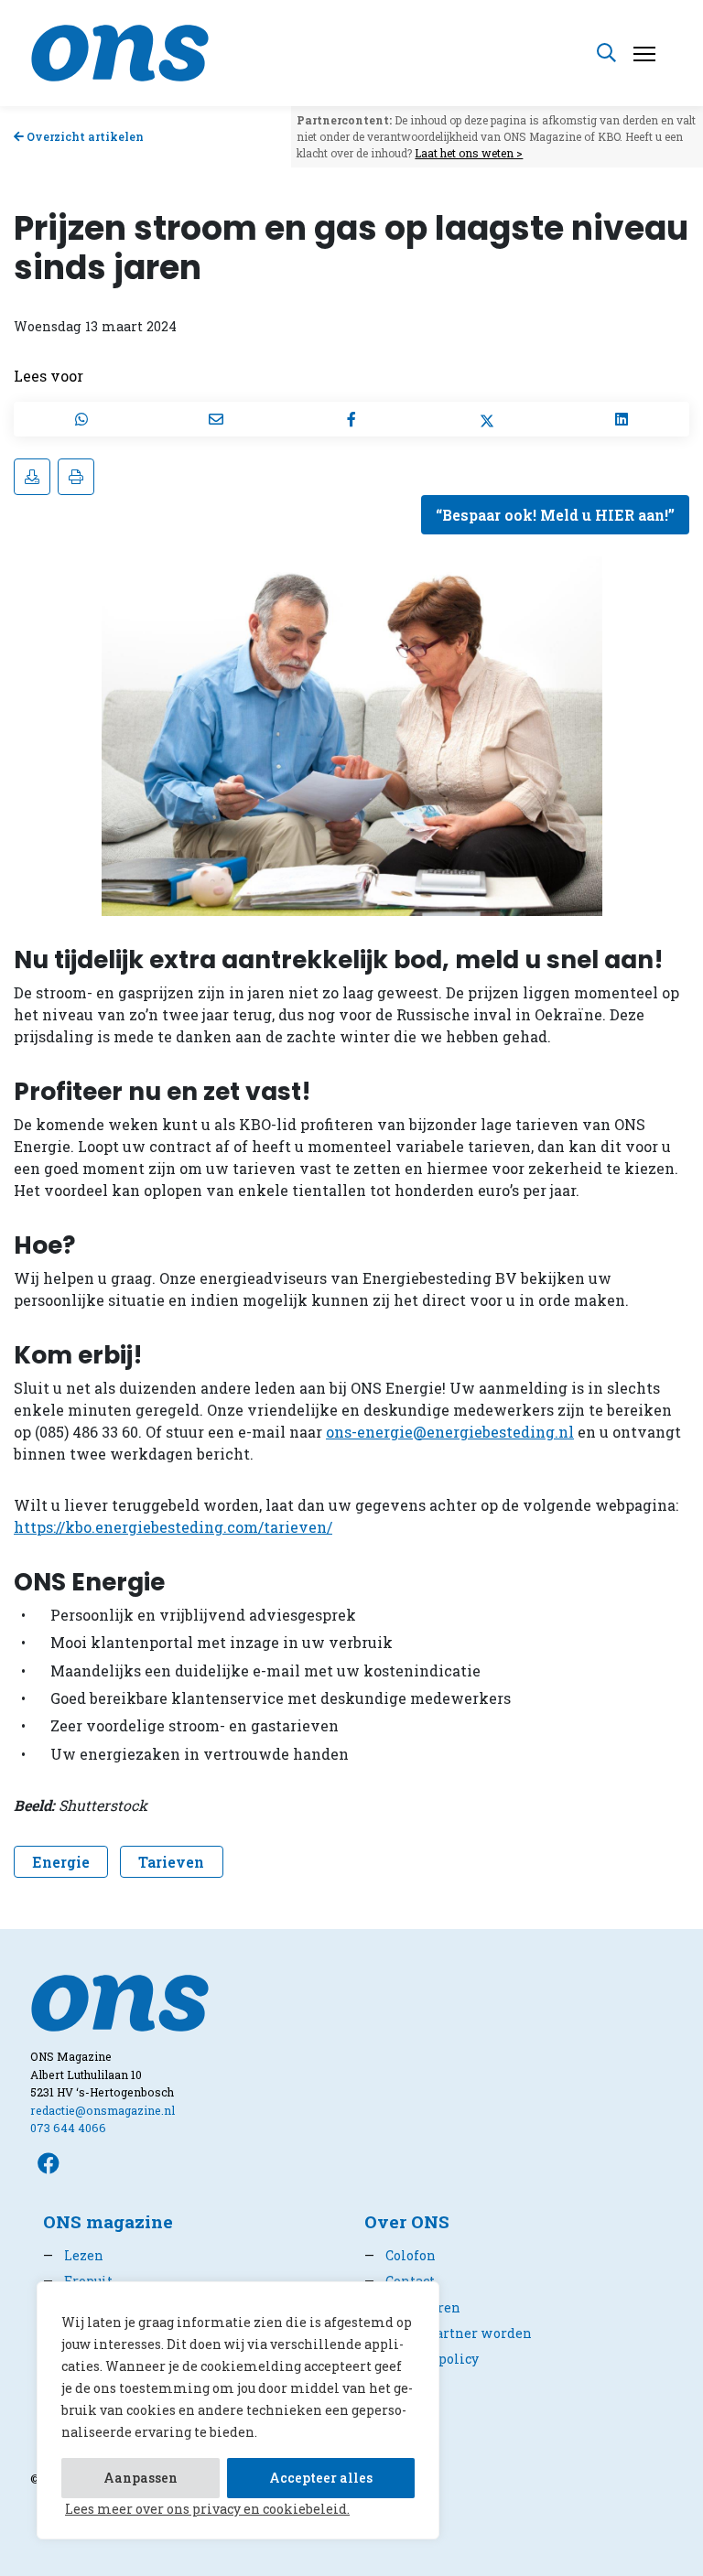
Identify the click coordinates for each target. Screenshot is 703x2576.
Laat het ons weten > (469, 153)
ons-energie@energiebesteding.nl (450, 1432)
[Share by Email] (217, 419)
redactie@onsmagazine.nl (103, 2110)
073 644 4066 (68, 2128)
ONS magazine (108, 2221)
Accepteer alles (321, 2478)
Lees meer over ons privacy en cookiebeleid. (207, 2509)
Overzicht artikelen (84, 136)
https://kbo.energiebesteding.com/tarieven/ (173, 1527)
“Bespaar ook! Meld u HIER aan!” (555, 515)
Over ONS (407, 2221)
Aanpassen (141, 2478)
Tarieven (171, 1862)
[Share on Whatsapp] (81, 419)
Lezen (73, 2255)
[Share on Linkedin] (622, 419)
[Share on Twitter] (487, 419)
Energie (61, 1862)
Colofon (400, 2255)
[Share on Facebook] (351, 419)
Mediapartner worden (448, 2333)
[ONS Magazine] (120, 51)
